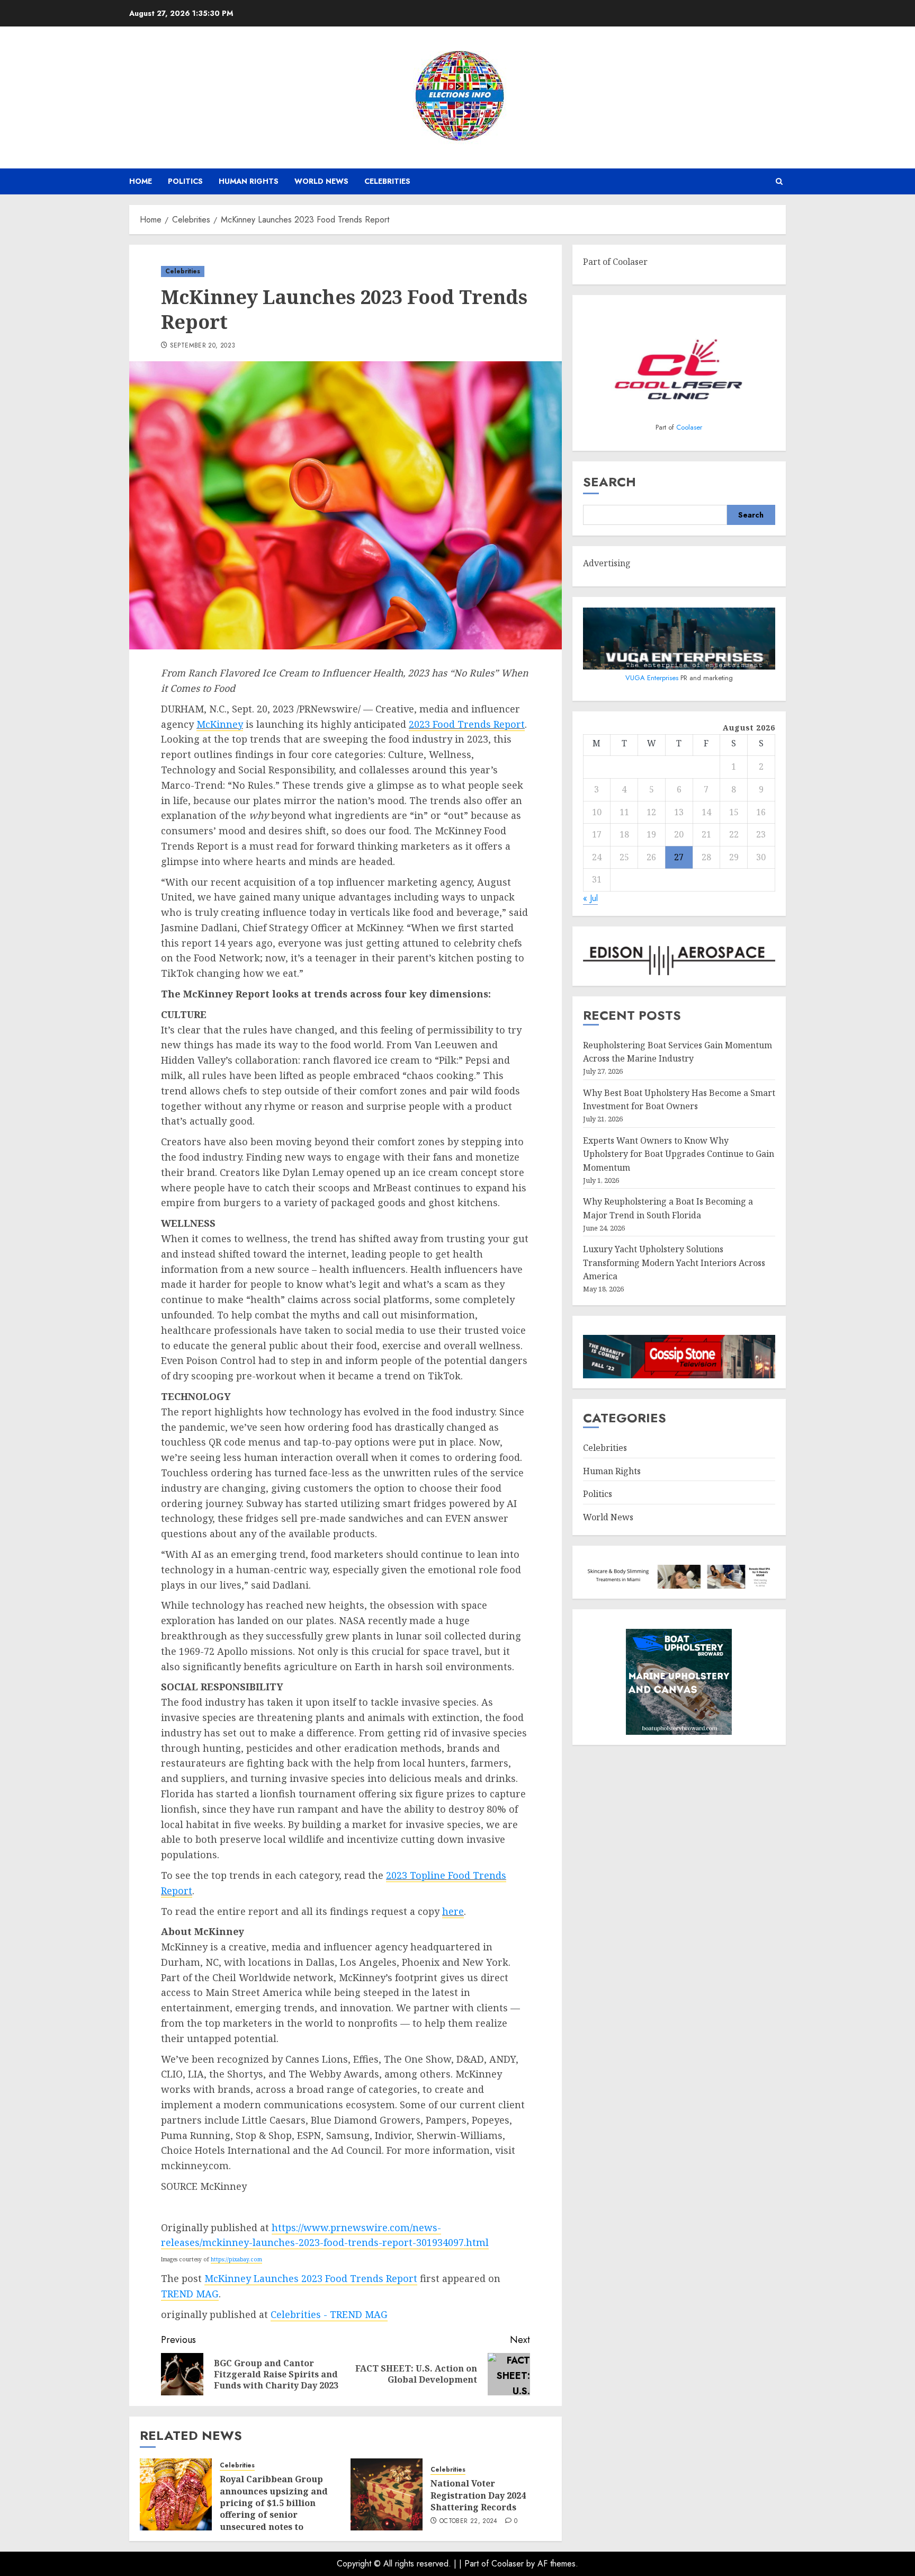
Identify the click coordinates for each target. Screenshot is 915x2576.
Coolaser (689, 428)
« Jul (590, 899)
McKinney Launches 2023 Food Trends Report (311, 2278)
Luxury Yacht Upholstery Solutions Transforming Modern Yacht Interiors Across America (674, 1263)
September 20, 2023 (203, 346)
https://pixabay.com (236, 2259)
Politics (185, 181)
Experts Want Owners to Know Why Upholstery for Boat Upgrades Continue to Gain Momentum (679, 1154)
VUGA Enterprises (653, 678)
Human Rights (249, 181)
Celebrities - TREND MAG (329, 2314)
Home (141, 181)
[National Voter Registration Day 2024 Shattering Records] (387, 2494)
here (453, 1911)
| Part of (475, 2564)
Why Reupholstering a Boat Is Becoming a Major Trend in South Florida (668, 1209)
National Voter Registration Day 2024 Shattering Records (478, 2495)
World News (321, 181)
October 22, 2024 (469, 2521)
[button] (779, 181)
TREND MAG (190, 2294)
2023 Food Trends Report (467, 724)
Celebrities (387, 181)
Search (609, 482)
